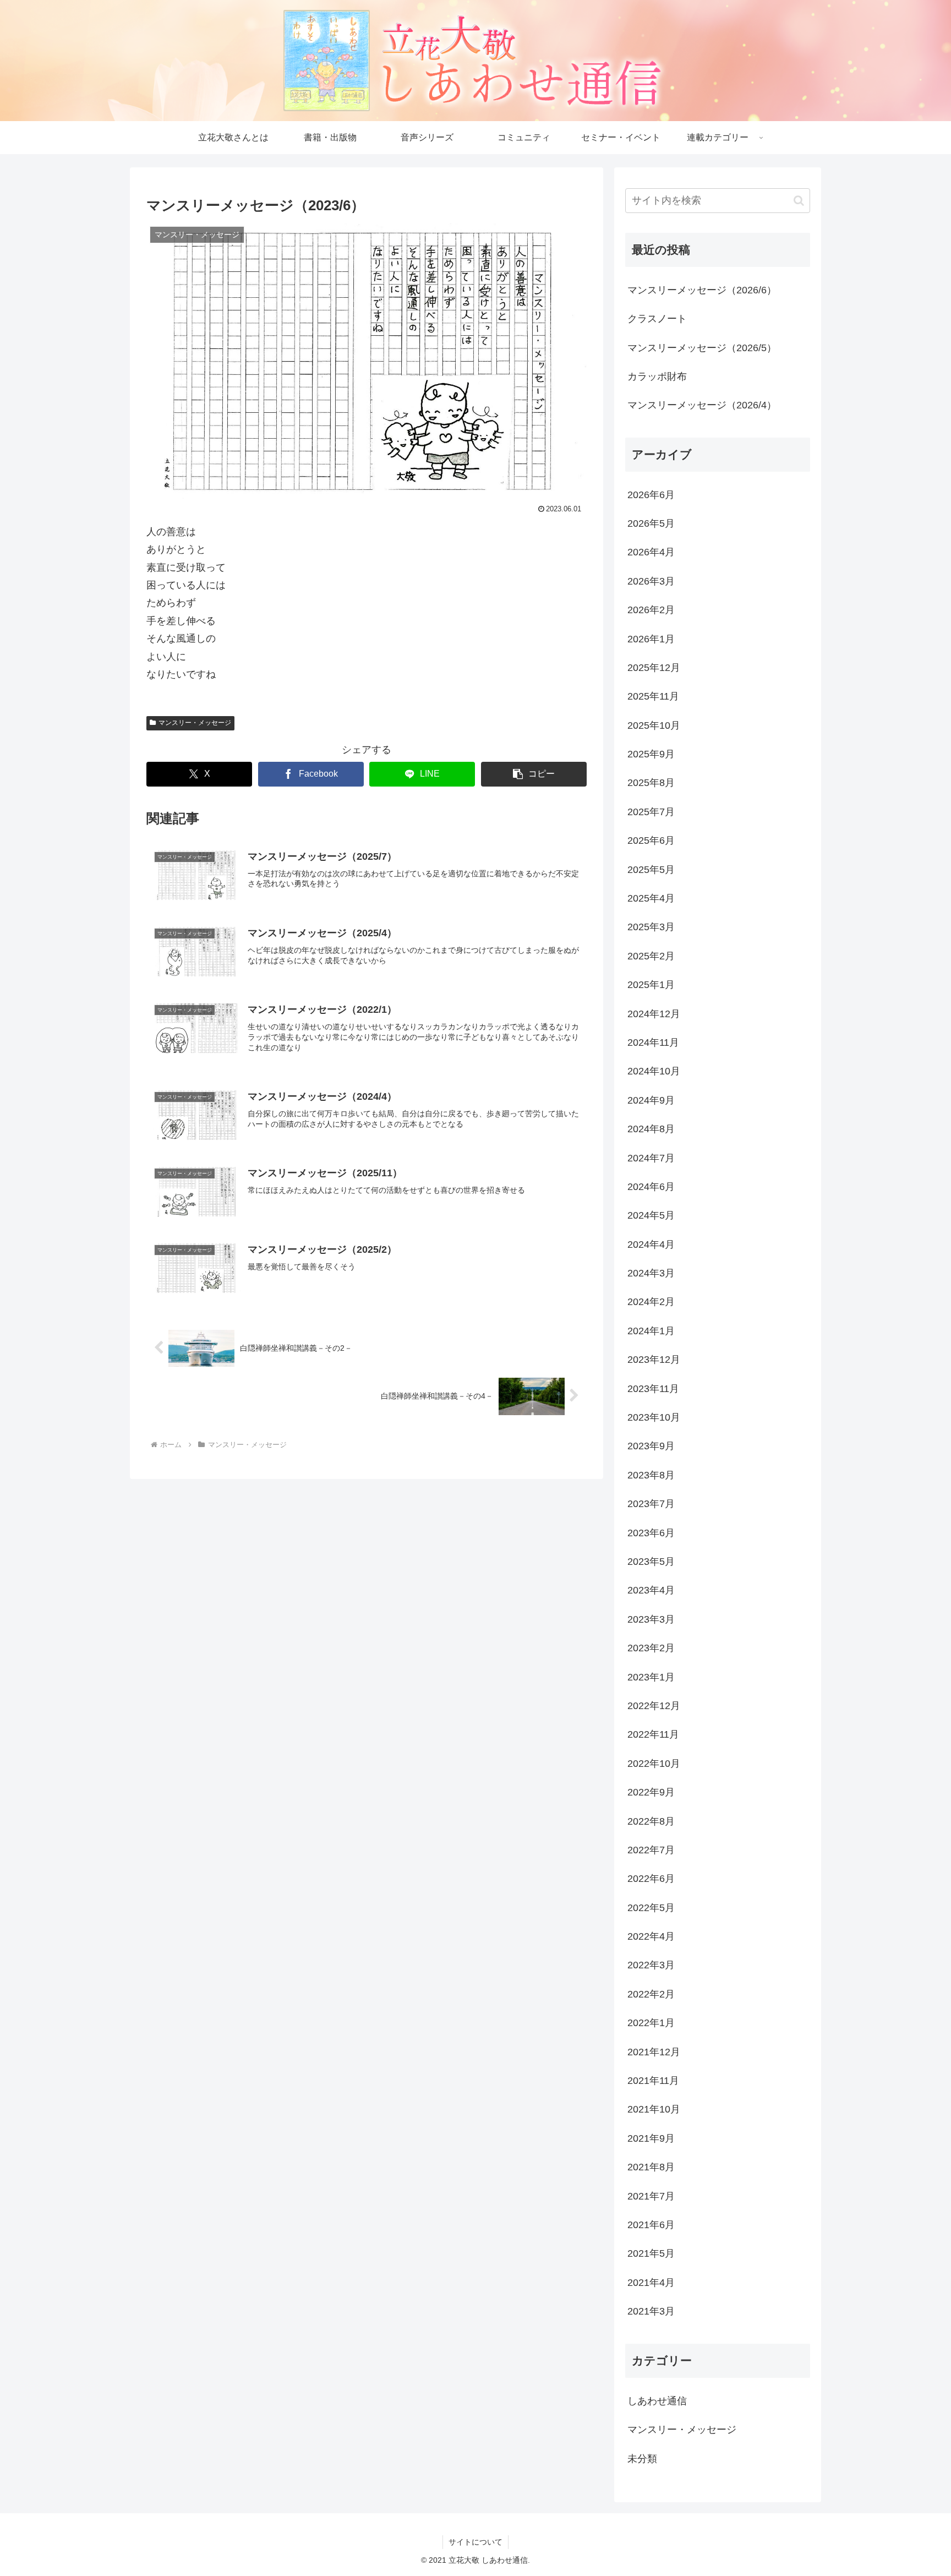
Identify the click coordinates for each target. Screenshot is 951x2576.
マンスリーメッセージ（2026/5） (702, 348)
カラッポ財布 (657, 376)
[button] (534, 774)
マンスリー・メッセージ (195, 723)
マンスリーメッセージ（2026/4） (702, 405)
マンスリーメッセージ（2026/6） (702, 290)
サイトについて (475, 2542)
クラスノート (657, 319)
